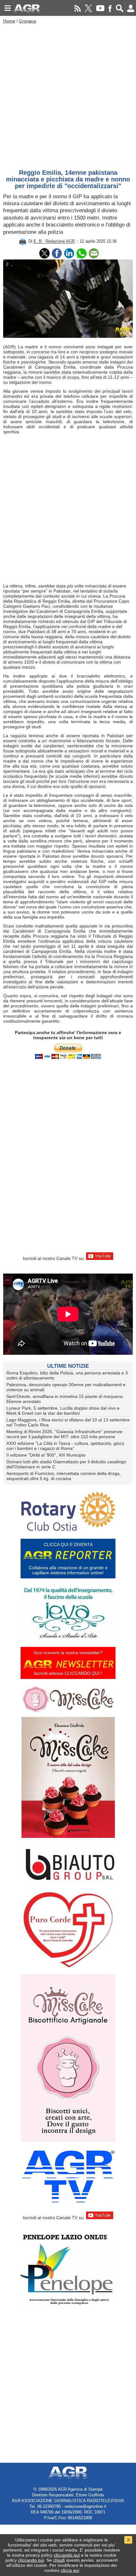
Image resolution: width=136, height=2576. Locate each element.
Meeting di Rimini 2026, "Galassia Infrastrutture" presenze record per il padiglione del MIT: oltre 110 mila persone (64, 1434)
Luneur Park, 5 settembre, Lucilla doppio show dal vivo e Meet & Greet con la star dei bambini (63, 1411)
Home (9, 21)
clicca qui (70, 2570)
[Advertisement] (68, 95)
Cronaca (28, 21)
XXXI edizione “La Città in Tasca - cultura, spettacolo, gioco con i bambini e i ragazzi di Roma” (65, 1446)
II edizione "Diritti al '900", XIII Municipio (46, 1455)
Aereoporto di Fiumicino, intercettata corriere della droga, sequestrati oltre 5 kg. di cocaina (64, 1476)
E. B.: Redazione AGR (54, 242)
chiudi (59, 2560)
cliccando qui (67, 2555)
